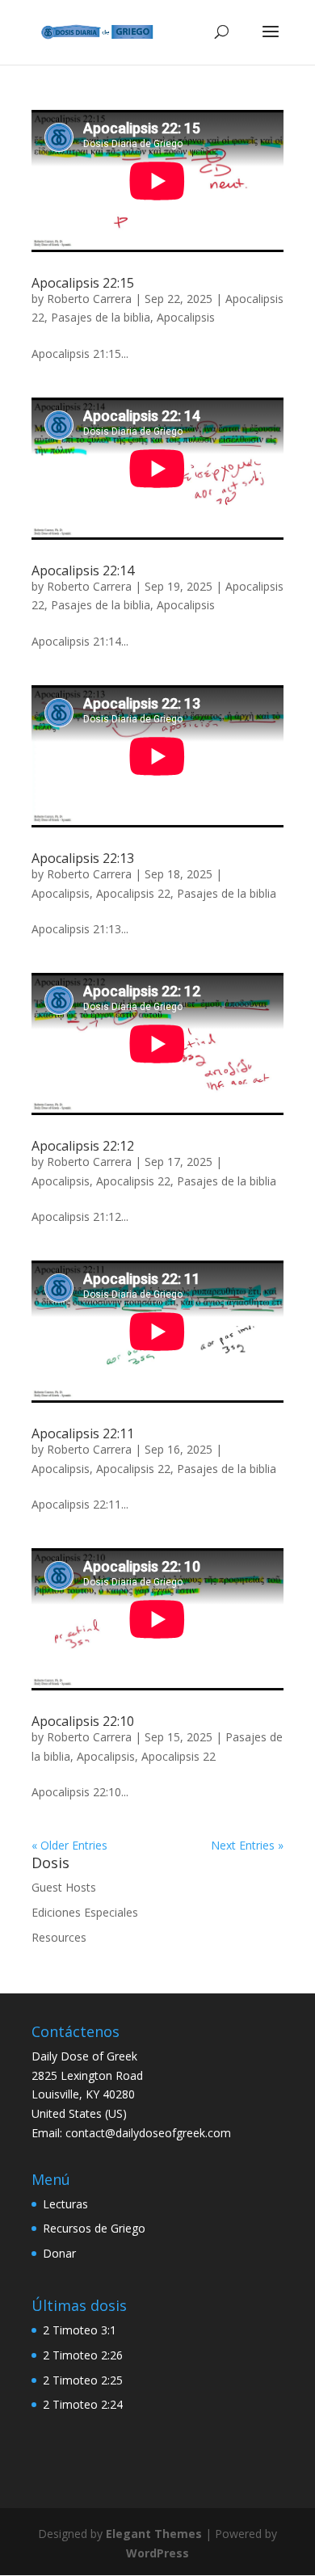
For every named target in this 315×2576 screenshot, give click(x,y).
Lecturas (65, 2204)
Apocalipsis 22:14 (83, 570)
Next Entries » (247, 1845)
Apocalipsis (186, 317)
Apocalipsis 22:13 (83, 858)
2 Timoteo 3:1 (80, 2330)
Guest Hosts (64, 1887)
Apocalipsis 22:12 (83, 1146)
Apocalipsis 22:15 (83, 283)
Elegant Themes (154, 2534)
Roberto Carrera (89, 299)
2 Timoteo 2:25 (83, 2380)
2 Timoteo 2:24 (83, 2404)
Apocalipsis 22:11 (83, 1433)
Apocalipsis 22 (133, 893)
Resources (59, 1937)
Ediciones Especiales (85, 1912)
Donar (59, 2253)
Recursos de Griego (94, 2228)
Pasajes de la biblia (101, 317)
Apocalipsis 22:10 (83, 1721)
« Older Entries (69, 1845)
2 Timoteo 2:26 (83, 2355)
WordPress (157, 2553)
